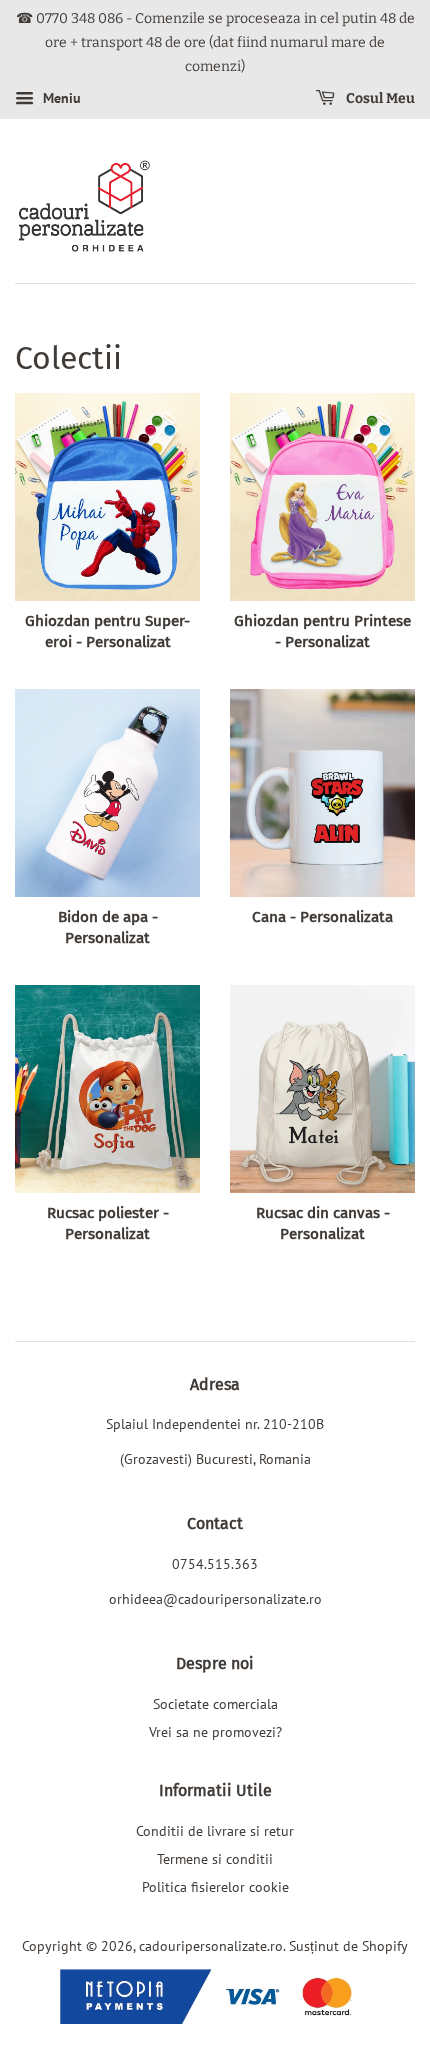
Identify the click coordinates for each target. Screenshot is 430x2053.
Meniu (60, 99)
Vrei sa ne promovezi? (215, 1731)
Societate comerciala (215, 1703)
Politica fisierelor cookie (215, 1886)
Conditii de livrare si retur (215, 1830)
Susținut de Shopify (348, 1945)
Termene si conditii (215, 1858)
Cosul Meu (379, 99)
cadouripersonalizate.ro (211, 1945)
